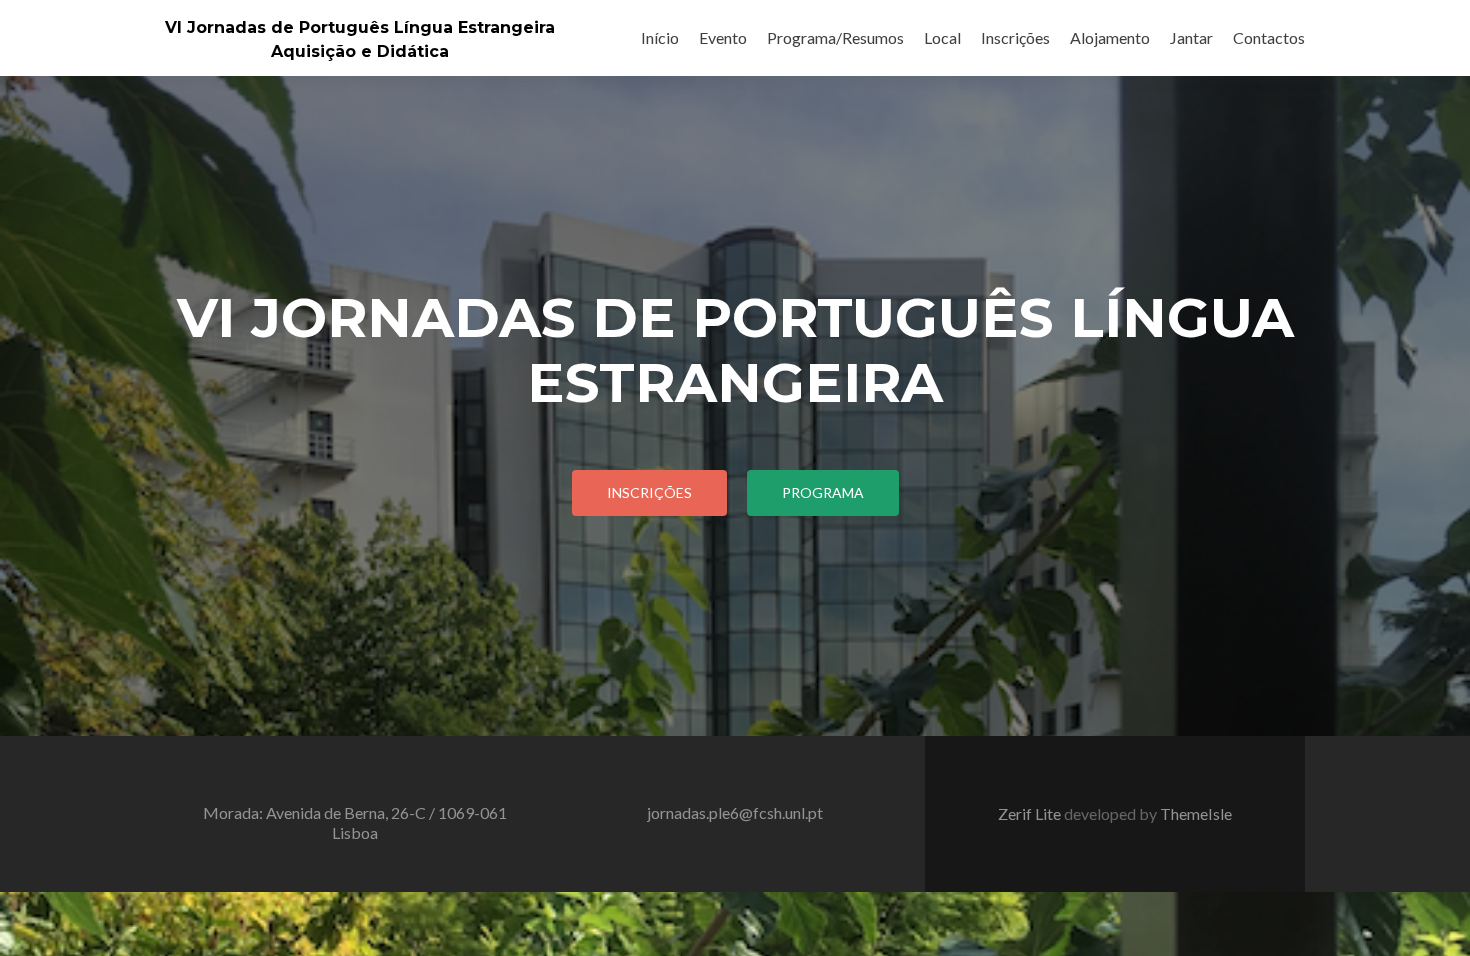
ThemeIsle (1196, 813)
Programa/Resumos (835, 37)
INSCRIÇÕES (649, 492)
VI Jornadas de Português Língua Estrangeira (360, 27)
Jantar (1191, 37)
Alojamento (1110, 37)
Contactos (1269, 37)
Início (660, 37)
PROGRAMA (823, 492)
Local (942, 37)
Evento (723, 37)
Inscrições (1015, 37)
